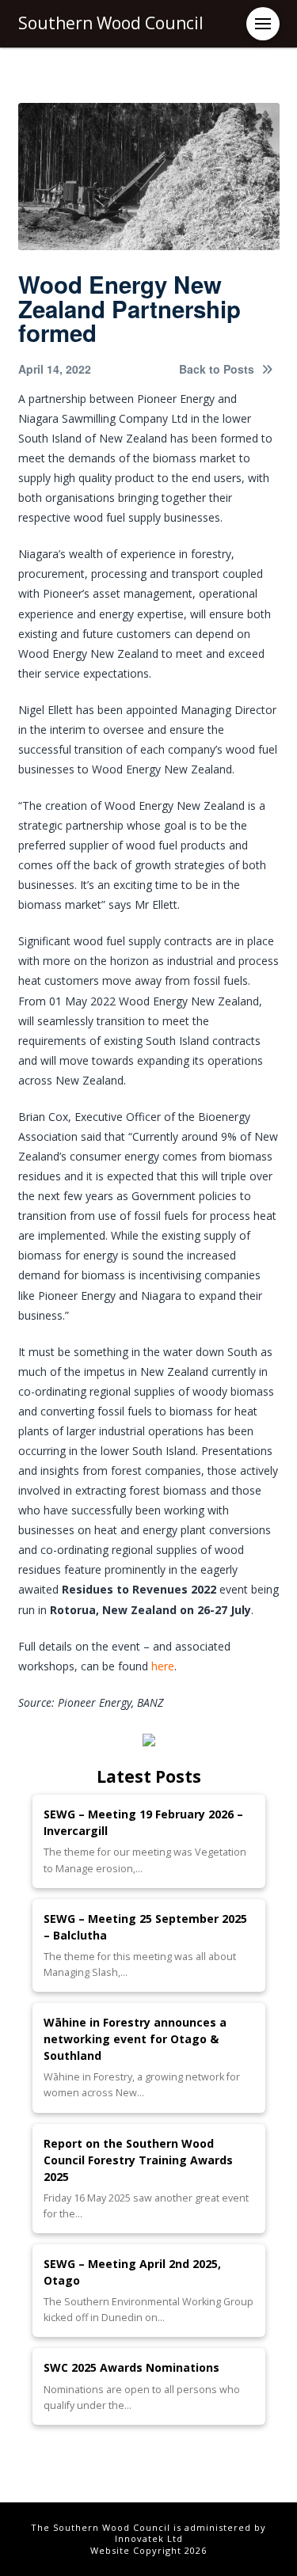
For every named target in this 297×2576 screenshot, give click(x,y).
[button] (263, 24)
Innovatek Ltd (149, 2538)
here (163, 1666)
